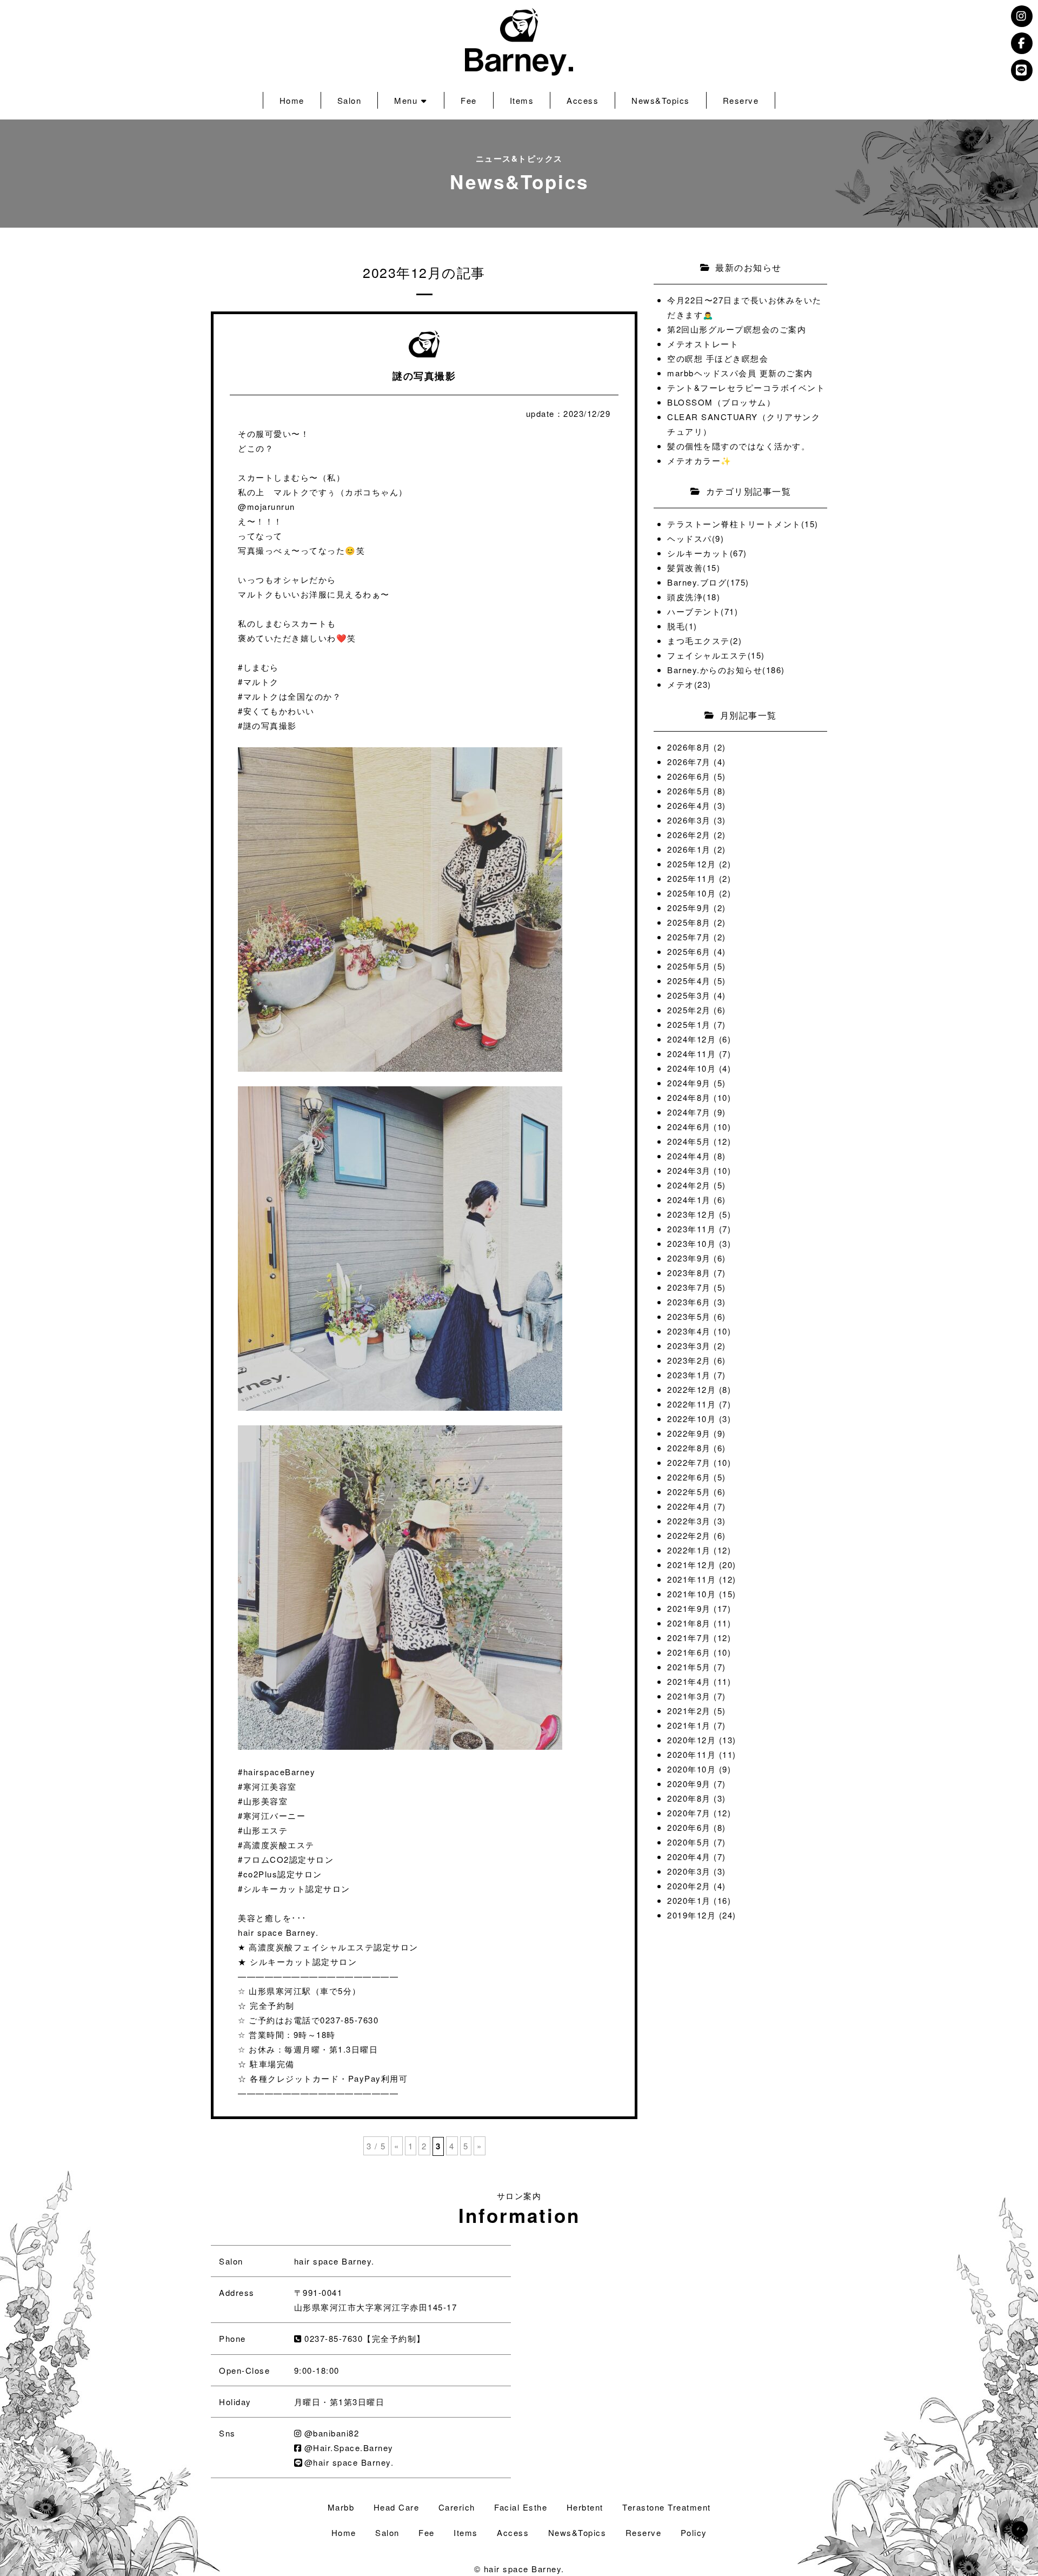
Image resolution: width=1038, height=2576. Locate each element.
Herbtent (585, 2507)
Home (292, 100)
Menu (406, 100)
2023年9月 (689, 1258)
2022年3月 (689, 1521)
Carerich (457, 2507)
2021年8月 (689, 1623)
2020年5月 (689, 1842)
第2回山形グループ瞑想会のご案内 (737, 329)
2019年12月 (691, 1915)
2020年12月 (691, 1740)
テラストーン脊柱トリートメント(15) (743, 524)
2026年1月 (689, 849)
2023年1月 (689, 1375)
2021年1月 (689, 1725)
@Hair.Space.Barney (349, 2448)
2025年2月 (689, 1010)
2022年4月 (689, 1506)
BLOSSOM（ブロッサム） (721, 402)
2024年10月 (691, 1068)
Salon (350, 100)
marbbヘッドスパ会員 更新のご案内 (740, 373)
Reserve (741, 100)
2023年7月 (689, 1287)
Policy (694, 2532)
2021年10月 (691, 1594)
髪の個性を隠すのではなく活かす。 (738, 446)
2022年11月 (691, 1404)
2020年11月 (691, 1754)
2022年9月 (689, 1433)
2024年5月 (689, 1141)
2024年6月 (689, 1127)
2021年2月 (689, 1711)
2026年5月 (689, 791)
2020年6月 (689, 1827)
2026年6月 (689, 776)
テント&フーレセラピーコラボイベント (746, 387)
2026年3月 (689, 820)
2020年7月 (689, 1813)
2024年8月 (689, 1097)
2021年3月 (689, 1696)
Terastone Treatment (667, 2507)
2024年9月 (689, 1083)
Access (583, 100)
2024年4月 (689, 1156)
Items (522, 100)
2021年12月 (691, 1565)
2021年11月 (691, 1579)
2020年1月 (689, 1900)
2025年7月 (689, 937)
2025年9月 (689, 908)
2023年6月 (689, 1302)
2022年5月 (689, 1492)
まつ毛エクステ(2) (704, 640)
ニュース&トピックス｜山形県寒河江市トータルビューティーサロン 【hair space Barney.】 (519, 42)
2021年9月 (689, 1608)
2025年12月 (691, 864)
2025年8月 (689, 922)
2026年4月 (689, 805)
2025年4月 (689, 981)
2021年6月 (689, 1652)
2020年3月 (689, 1871)
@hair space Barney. (349, 2462)
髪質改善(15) (694, 567)
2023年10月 (691, 1243)
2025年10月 (691, 893)
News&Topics (661, 100)
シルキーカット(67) (707, 553)
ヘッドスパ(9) (696, 538)
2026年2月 (689, 835)
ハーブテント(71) (703, 611)
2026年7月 (689, 762)
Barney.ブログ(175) (708, 582)
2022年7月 (689, 1462)
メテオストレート (703, 344)
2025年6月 (689, 951)
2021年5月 (689, 1667)
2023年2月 (689, 1360)
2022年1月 (689, 1550)
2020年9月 (689, 1784)
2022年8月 (689, 1448)
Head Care (397, 2507)
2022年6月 (689, 1477)
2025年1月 (689, 1024)
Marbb (341, 2507)
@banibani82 (332, 2433)
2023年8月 (689, 1273)
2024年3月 (689, 1170)
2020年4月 (689, 1857)
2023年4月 (689, 1331)
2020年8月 (689, 1798)
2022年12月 (691, 1389)
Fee (469, 100)
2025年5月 (689, 966)
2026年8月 (689, 747)
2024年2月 (689, 1185)
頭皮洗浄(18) (694, 597)
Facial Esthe (521, 2507)
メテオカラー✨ (700, 460)
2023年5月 (689, 1316)
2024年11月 (691, 1054)
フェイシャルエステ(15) (716, 655)
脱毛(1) (682, 626)
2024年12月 (691, 1039)
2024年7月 (689, 1112)
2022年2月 (689, 1535)
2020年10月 (691, 1769)
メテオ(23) (689, 684)
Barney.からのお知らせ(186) (726, 670)
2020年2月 (689, 1886)
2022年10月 (691, 1419)
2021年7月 (689, 1638)
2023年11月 (691, 1229)
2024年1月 (689, 1200)
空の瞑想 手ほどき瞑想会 (718, 358)
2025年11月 (691, 878)
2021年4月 (689, 1681)
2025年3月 (689, 995)
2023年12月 (691, 1214)
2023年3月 (689, 1346)
